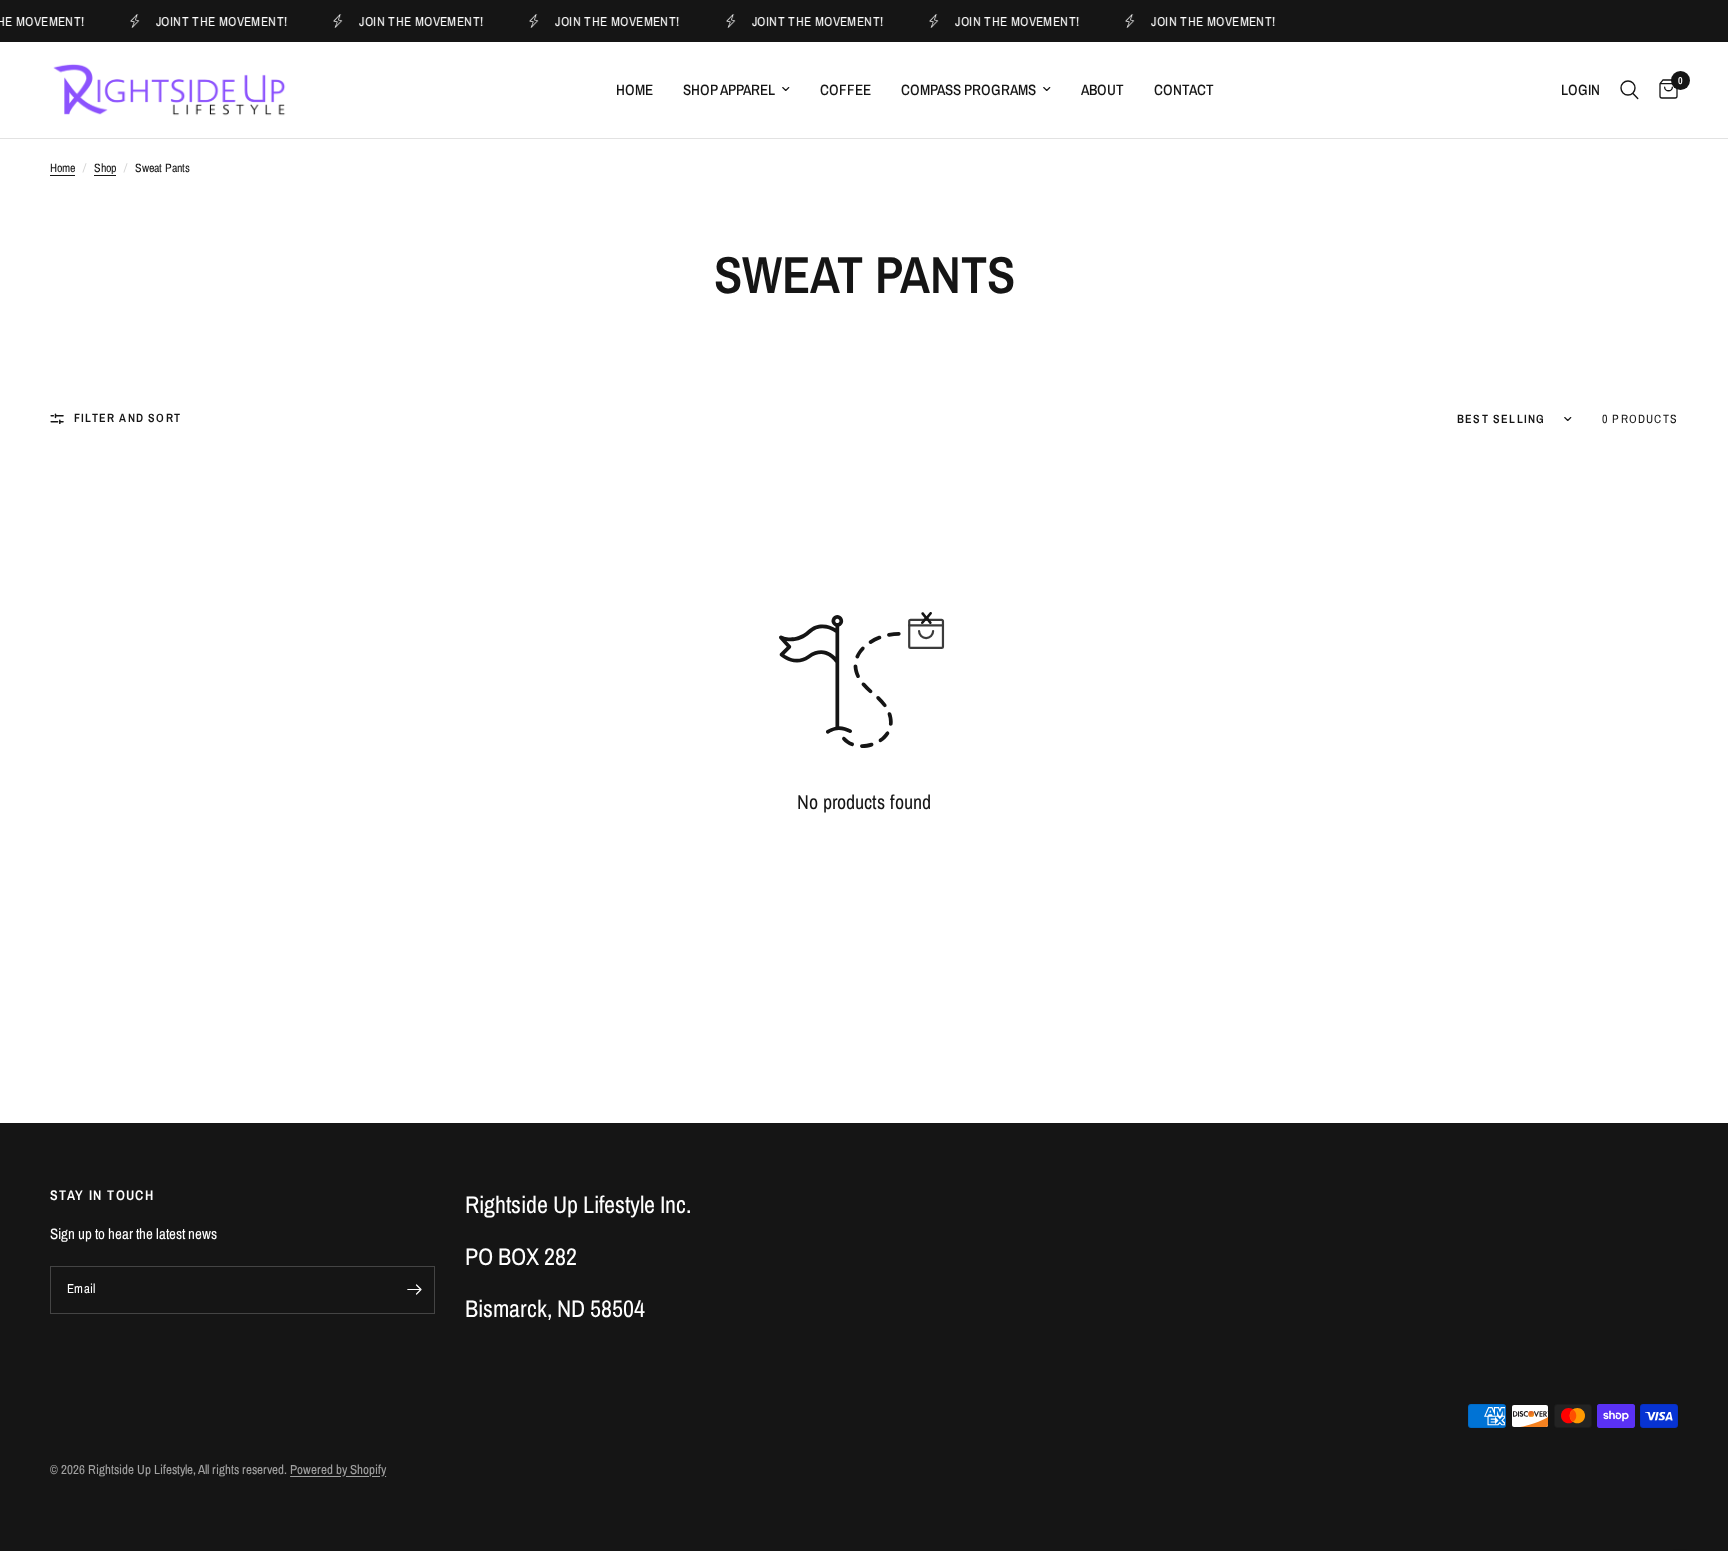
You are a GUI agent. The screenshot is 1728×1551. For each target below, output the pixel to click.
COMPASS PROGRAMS (968, 89)
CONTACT (1184, 89)
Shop (105, 168)
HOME (634, 89)
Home (62, 168)
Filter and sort (127, 418)
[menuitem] (634, 90)
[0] (1663, 90)
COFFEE (845, 89)
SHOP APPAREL (729, 89)
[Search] (1629, 90)
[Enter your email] (415, 1290)
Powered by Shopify (338, 1469)
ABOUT (1102, 89)
